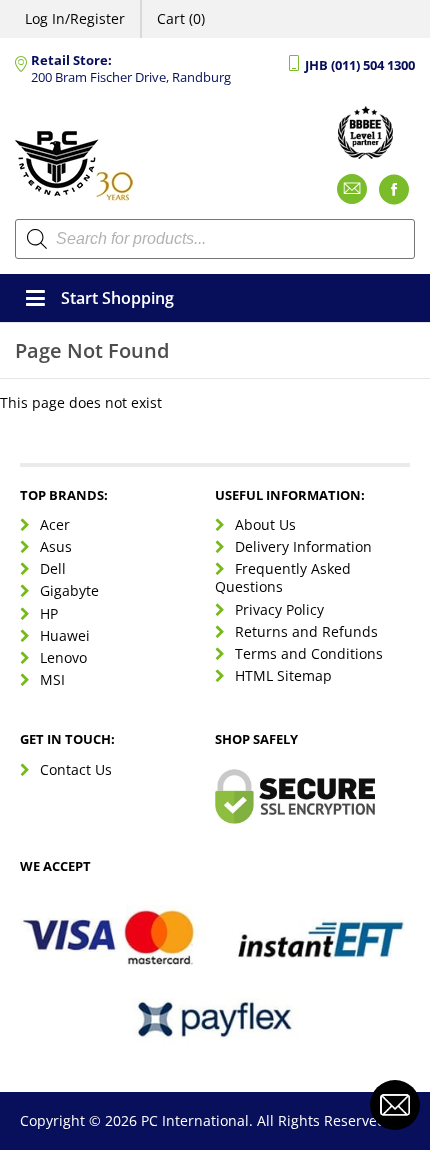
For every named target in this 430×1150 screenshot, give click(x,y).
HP (49, 613)
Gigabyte (69, 590)
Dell (53, 568)
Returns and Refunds (306, 631)
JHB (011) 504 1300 (360, 65)
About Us (265, 524)
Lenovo (63, 657)
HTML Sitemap (283, 675)
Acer (55, 524)
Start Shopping (117, 298)
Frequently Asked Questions (283, 577)
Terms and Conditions (309, 653)
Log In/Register (75, 18)
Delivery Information (303, 546)
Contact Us (76, 769)
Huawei (65, 635)
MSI (52, 679)
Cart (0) (181, 18)
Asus (56, 546)
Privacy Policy (279, 609)
